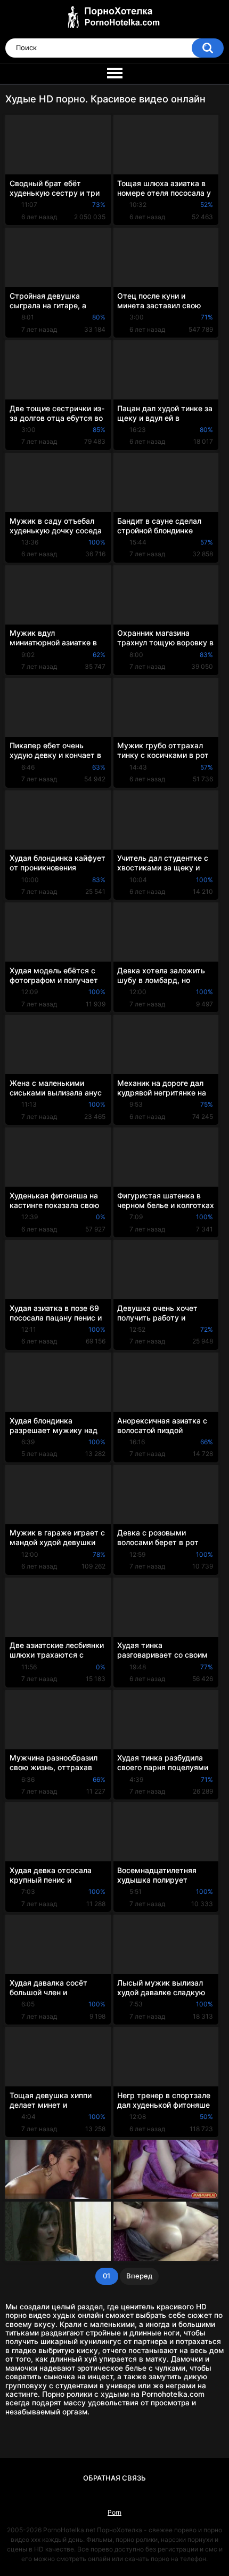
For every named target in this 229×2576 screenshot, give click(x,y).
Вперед (139, 2276)
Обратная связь (114, 2478)
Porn (114, 2512)
